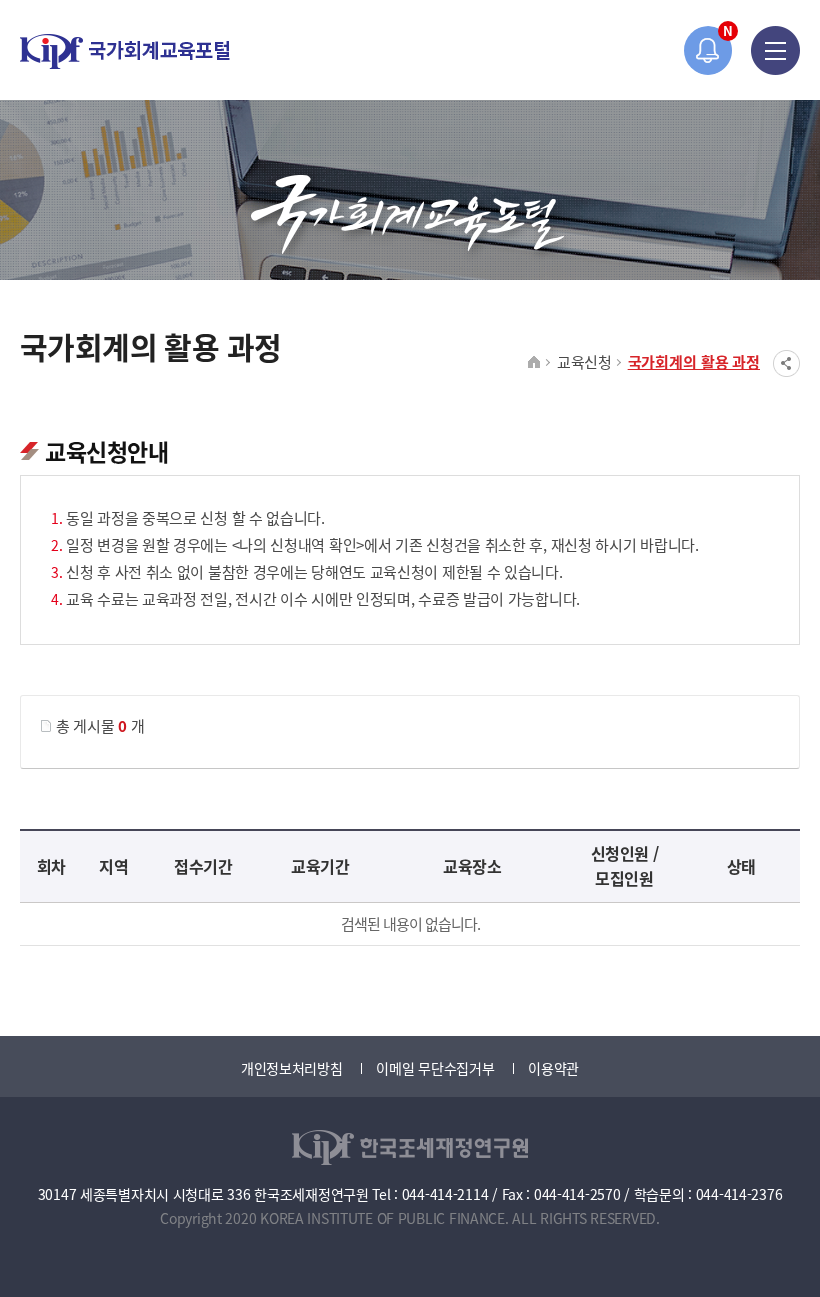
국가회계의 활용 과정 (694, 361)
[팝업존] (708, 50)
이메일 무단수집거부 (435, 1068)
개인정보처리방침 (292, 1068)
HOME (534, 363)
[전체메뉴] (775, 50)
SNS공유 (786, 363)
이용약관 (553, 1068)
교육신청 (584, 361)
